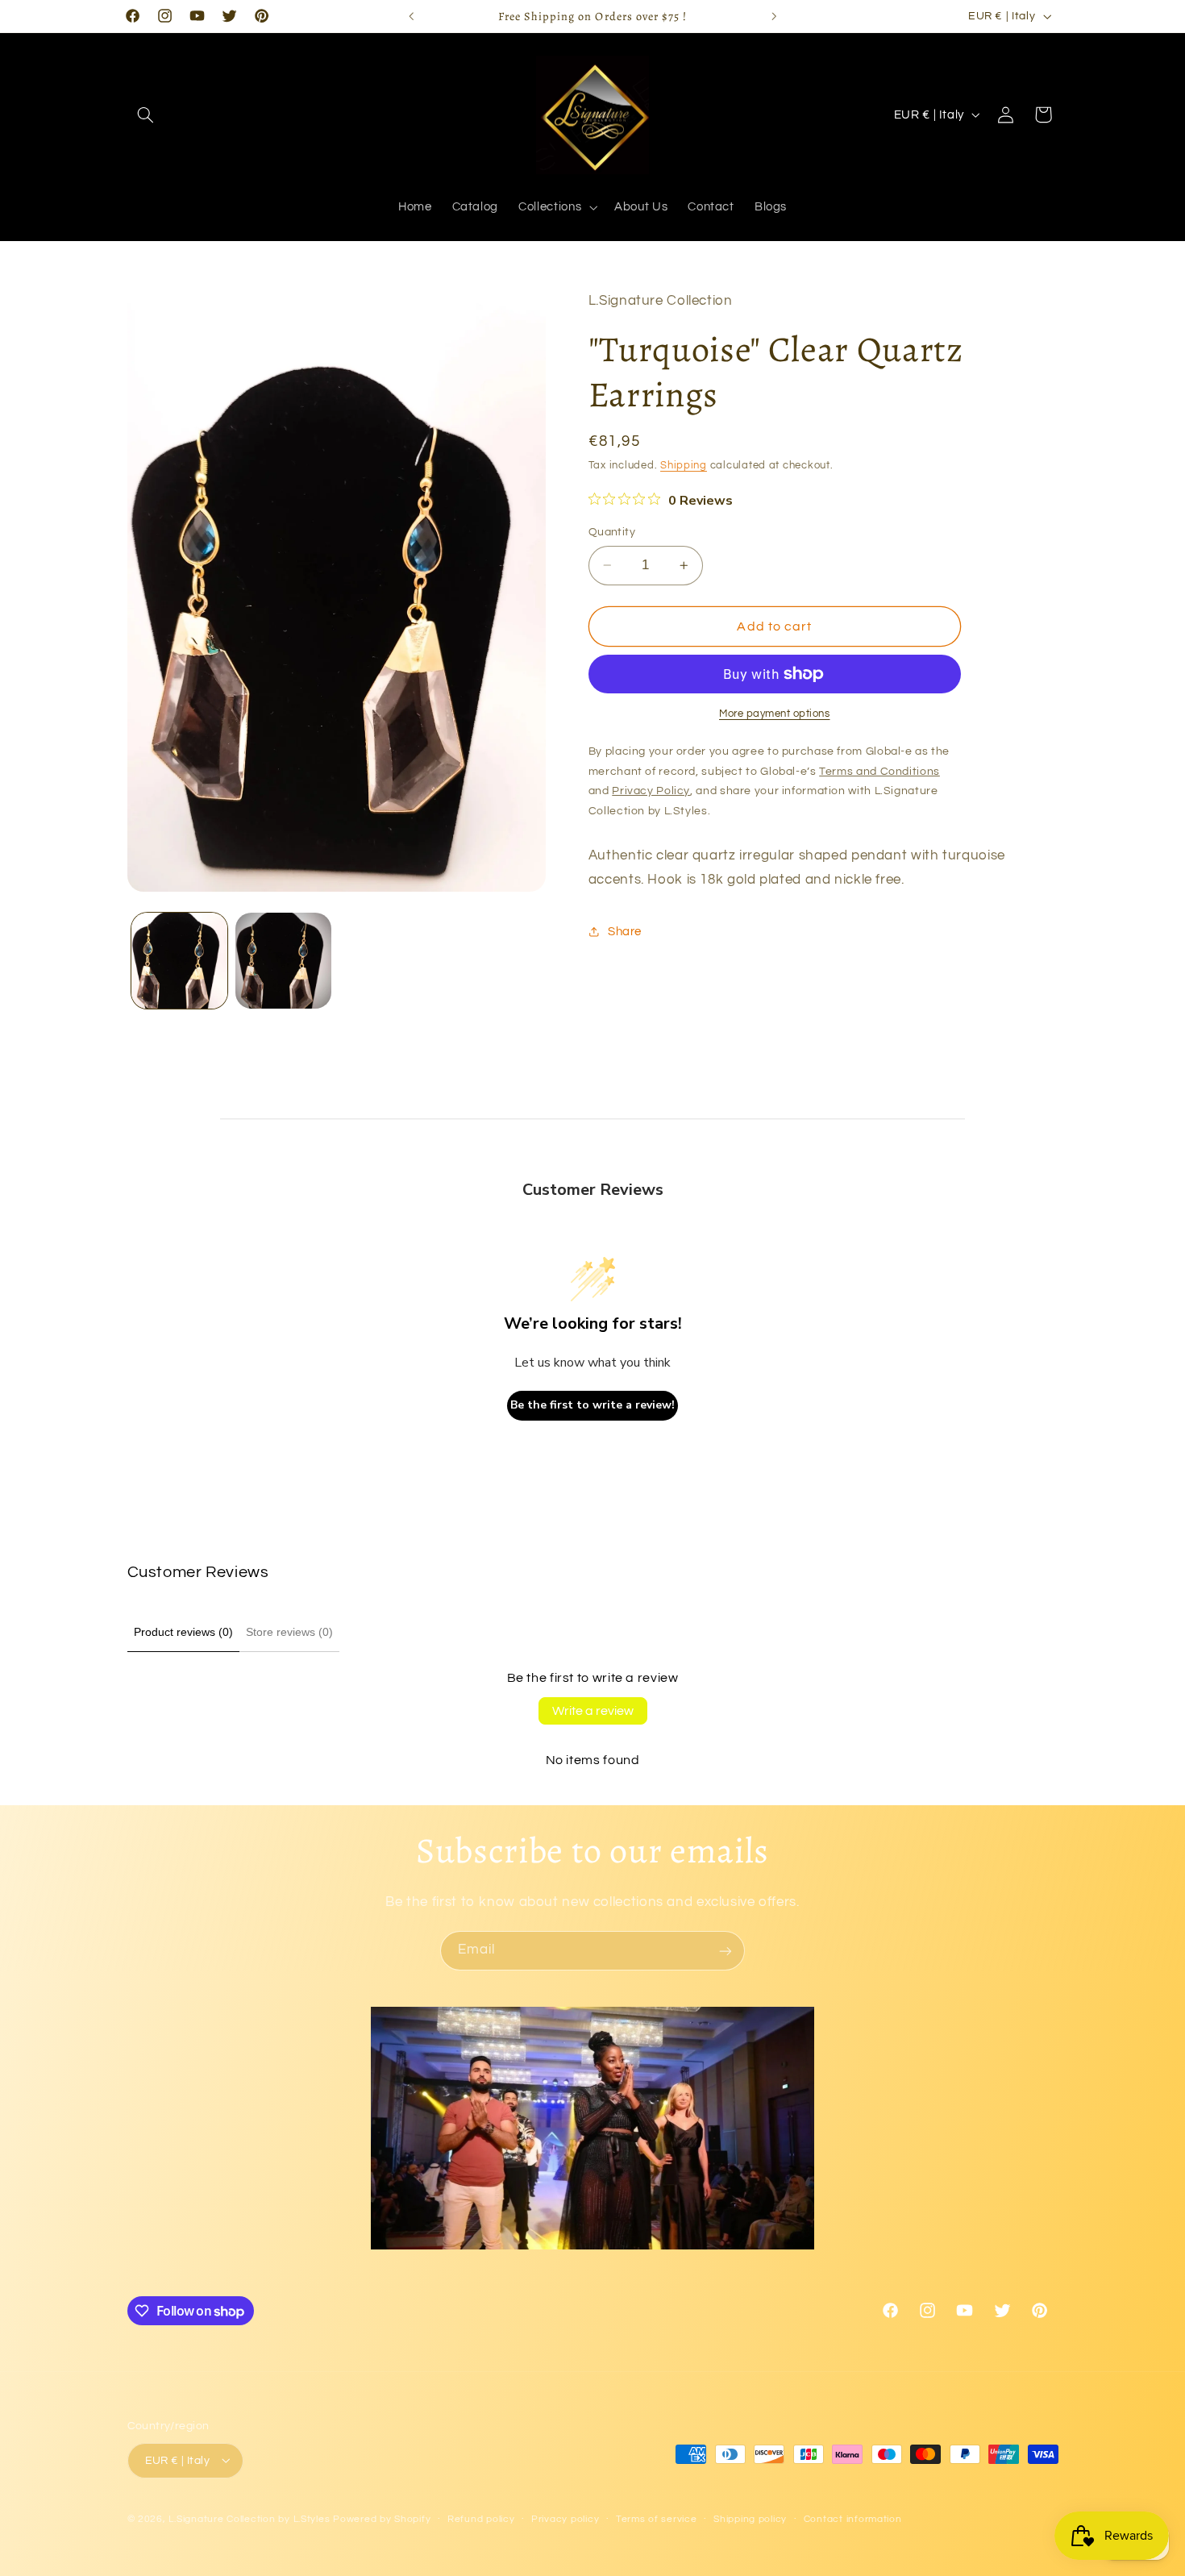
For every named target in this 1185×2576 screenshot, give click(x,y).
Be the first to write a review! (592, 1405)
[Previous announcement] (411, 16)
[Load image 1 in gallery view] (179, 961)
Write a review (593, 1711)
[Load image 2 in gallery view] (283, 961)
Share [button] (625, 931)
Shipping (684, 466)
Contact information (853, 2519)
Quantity (612, 532)
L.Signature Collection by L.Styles (249, 2518)
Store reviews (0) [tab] (289, 1632)
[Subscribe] (726, 1951)
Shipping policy (750, 2519)
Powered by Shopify (382, 2518)
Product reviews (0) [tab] (183, 1632)
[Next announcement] (774, 16)
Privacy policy (565, 2519)
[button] (146, 114)
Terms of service (657, 2519)
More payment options (775, 714)
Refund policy (481, 2519)
